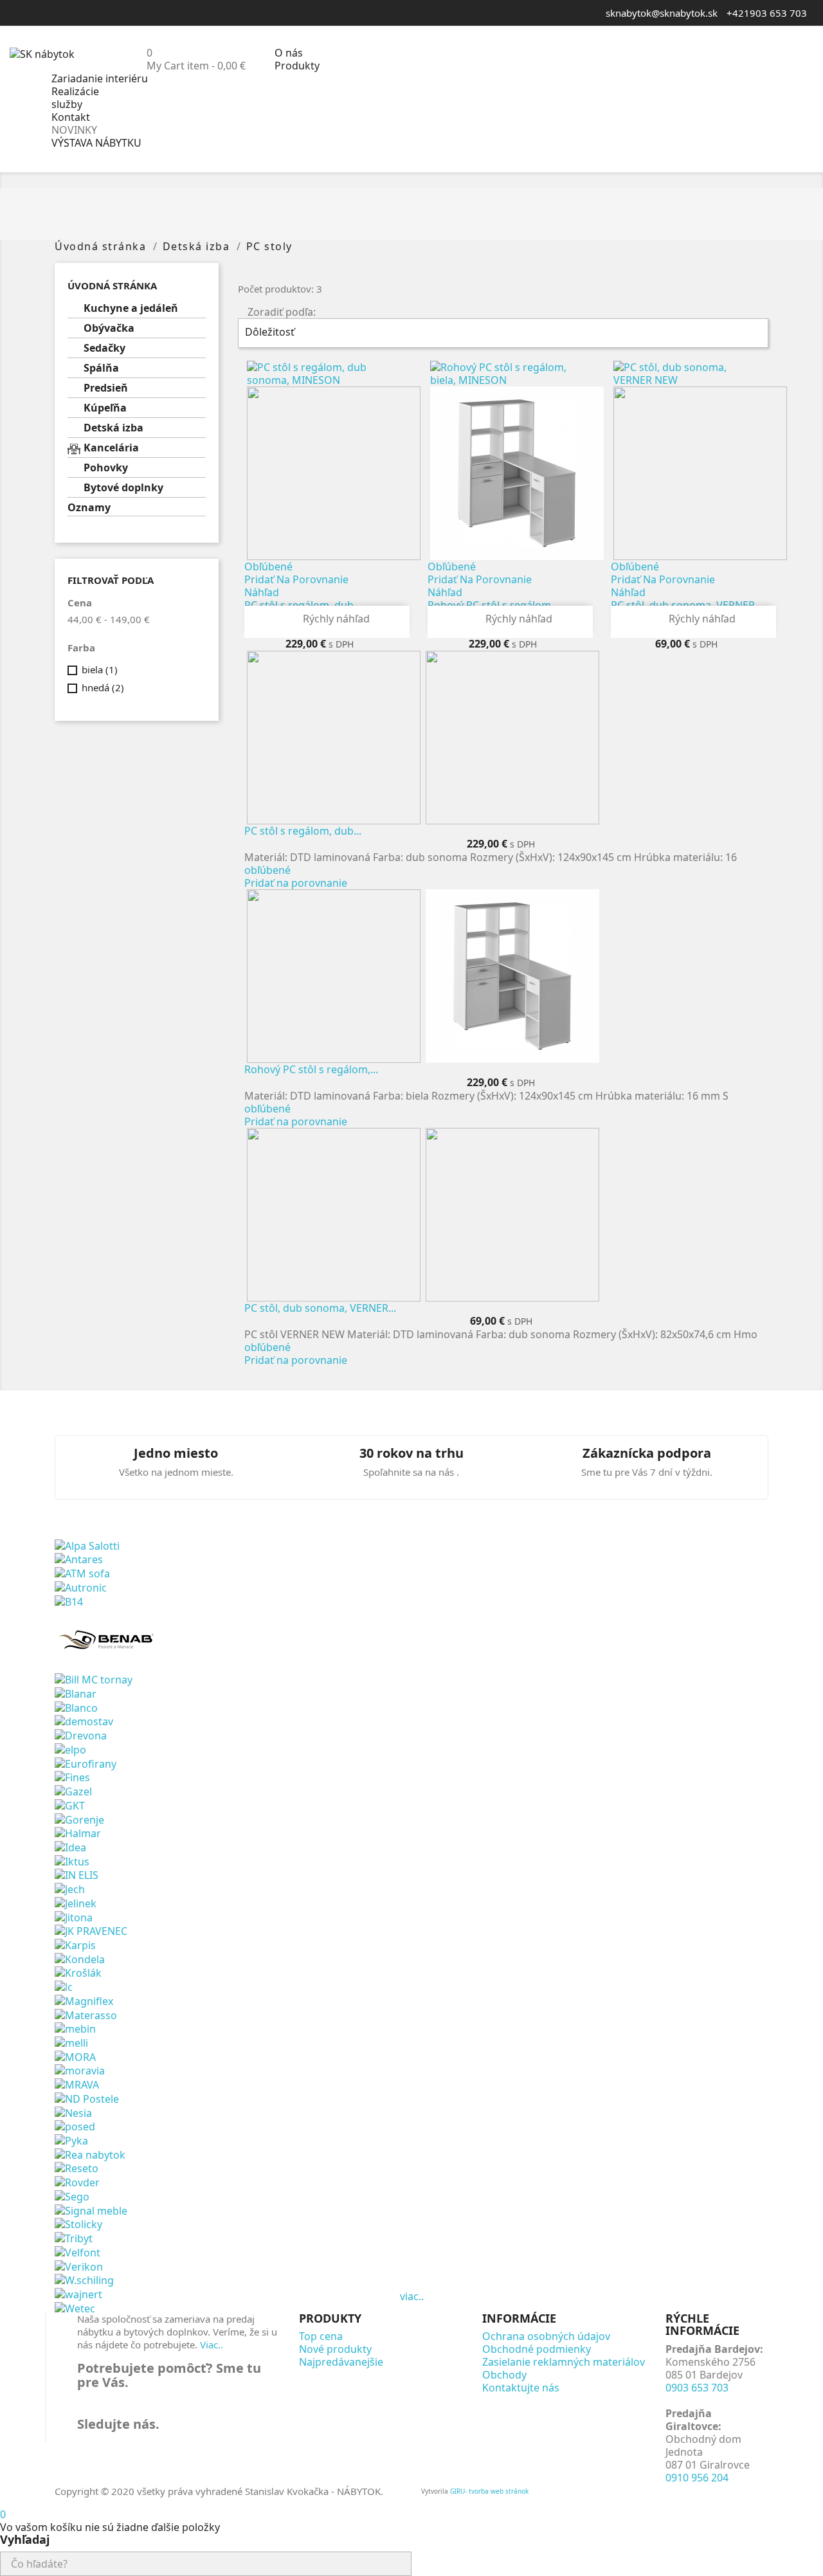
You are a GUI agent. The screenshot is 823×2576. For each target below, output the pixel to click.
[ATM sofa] (82, 1572)
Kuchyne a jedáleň (131, 308)
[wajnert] (78, 2293)
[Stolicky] (78, 2224)
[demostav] (84, 1721)
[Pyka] (71, 2139)
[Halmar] (78, 1833)
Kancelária (111, 448)
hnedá (103, 687)
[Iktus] (72, 1860)
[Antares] (79, 1559)
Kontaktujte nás (521, 2388)
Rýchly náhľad (328, 619)
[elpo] (70, 1748)
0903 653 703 (697, 2388)
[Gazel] (73, 1790)
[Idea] (70, 1846)
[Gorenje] (79, 1819)
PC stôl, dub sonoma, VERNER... (320, 1308)
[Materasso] (86, 2014)
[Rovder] (77, 2181)
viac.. (412, 2296)
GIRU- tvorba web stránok (489, 2491)
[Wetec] (75, 2307)
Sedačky (104, 348)
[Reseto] (77, 2168)
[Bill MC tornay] (94, 1679)
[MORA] (75, 2056)
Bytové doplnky (123, 488)
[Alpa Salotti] (87, 1545)
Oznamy (89, 508)
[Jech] (70, 1888)
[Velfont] (77, 2251)
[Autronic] (81, 1586)
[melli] (71, 2042)
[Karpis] (75, 1944)
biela (100, 669)
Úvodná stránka (112, 286)
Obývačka (109, 328)
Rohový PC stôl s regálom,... (311, 1069)
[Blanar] (76, 1692)
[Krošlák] (78, 1972)
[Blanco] (76, 1707)
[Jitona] (74, 1916)
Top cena (321, 2336)
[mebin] (75, 2028)
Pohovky (106, 468)
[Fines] (72, 1777)
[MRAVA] (77, 2083)
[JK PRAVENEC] (91, 1930)
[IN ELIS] (77, 1874)
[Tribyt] (74, 2237)
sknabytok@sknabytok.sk (662, 13)
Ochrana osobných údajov (546, 2336)
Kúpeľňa (105, 408)
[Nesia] (73, 2112)
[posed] (75, 2126)
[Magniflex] (84, 2000)
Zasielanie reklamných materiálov (564, 2362)
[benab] (108, 1639)
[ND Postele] (87, 2098)
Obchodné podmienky (537, 2349)
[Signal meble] (91, 2209)
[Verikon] (79, 2265)
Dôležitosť (502, 333)
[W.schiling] (84, 2280)
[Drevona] (81, 1734)
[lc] (64, 1986)
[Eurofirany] (86, 1763)
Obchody (504, 2375)
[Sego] (72, 2195)
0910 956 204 (697, 2478)
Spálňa (101, 368)
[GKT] (70, 1804)
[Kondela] (80, 1958)
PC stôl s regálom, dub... (303, 831)
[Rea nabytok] (90, 2154)
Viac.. (212, 2345)
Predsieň (106, 388)
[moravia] (80, 2070)
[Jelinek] (76, 1902)
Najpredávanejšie (341, 2362)
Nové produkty (335, 2349)
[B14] (69, 1601)
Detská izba (113, 428)
